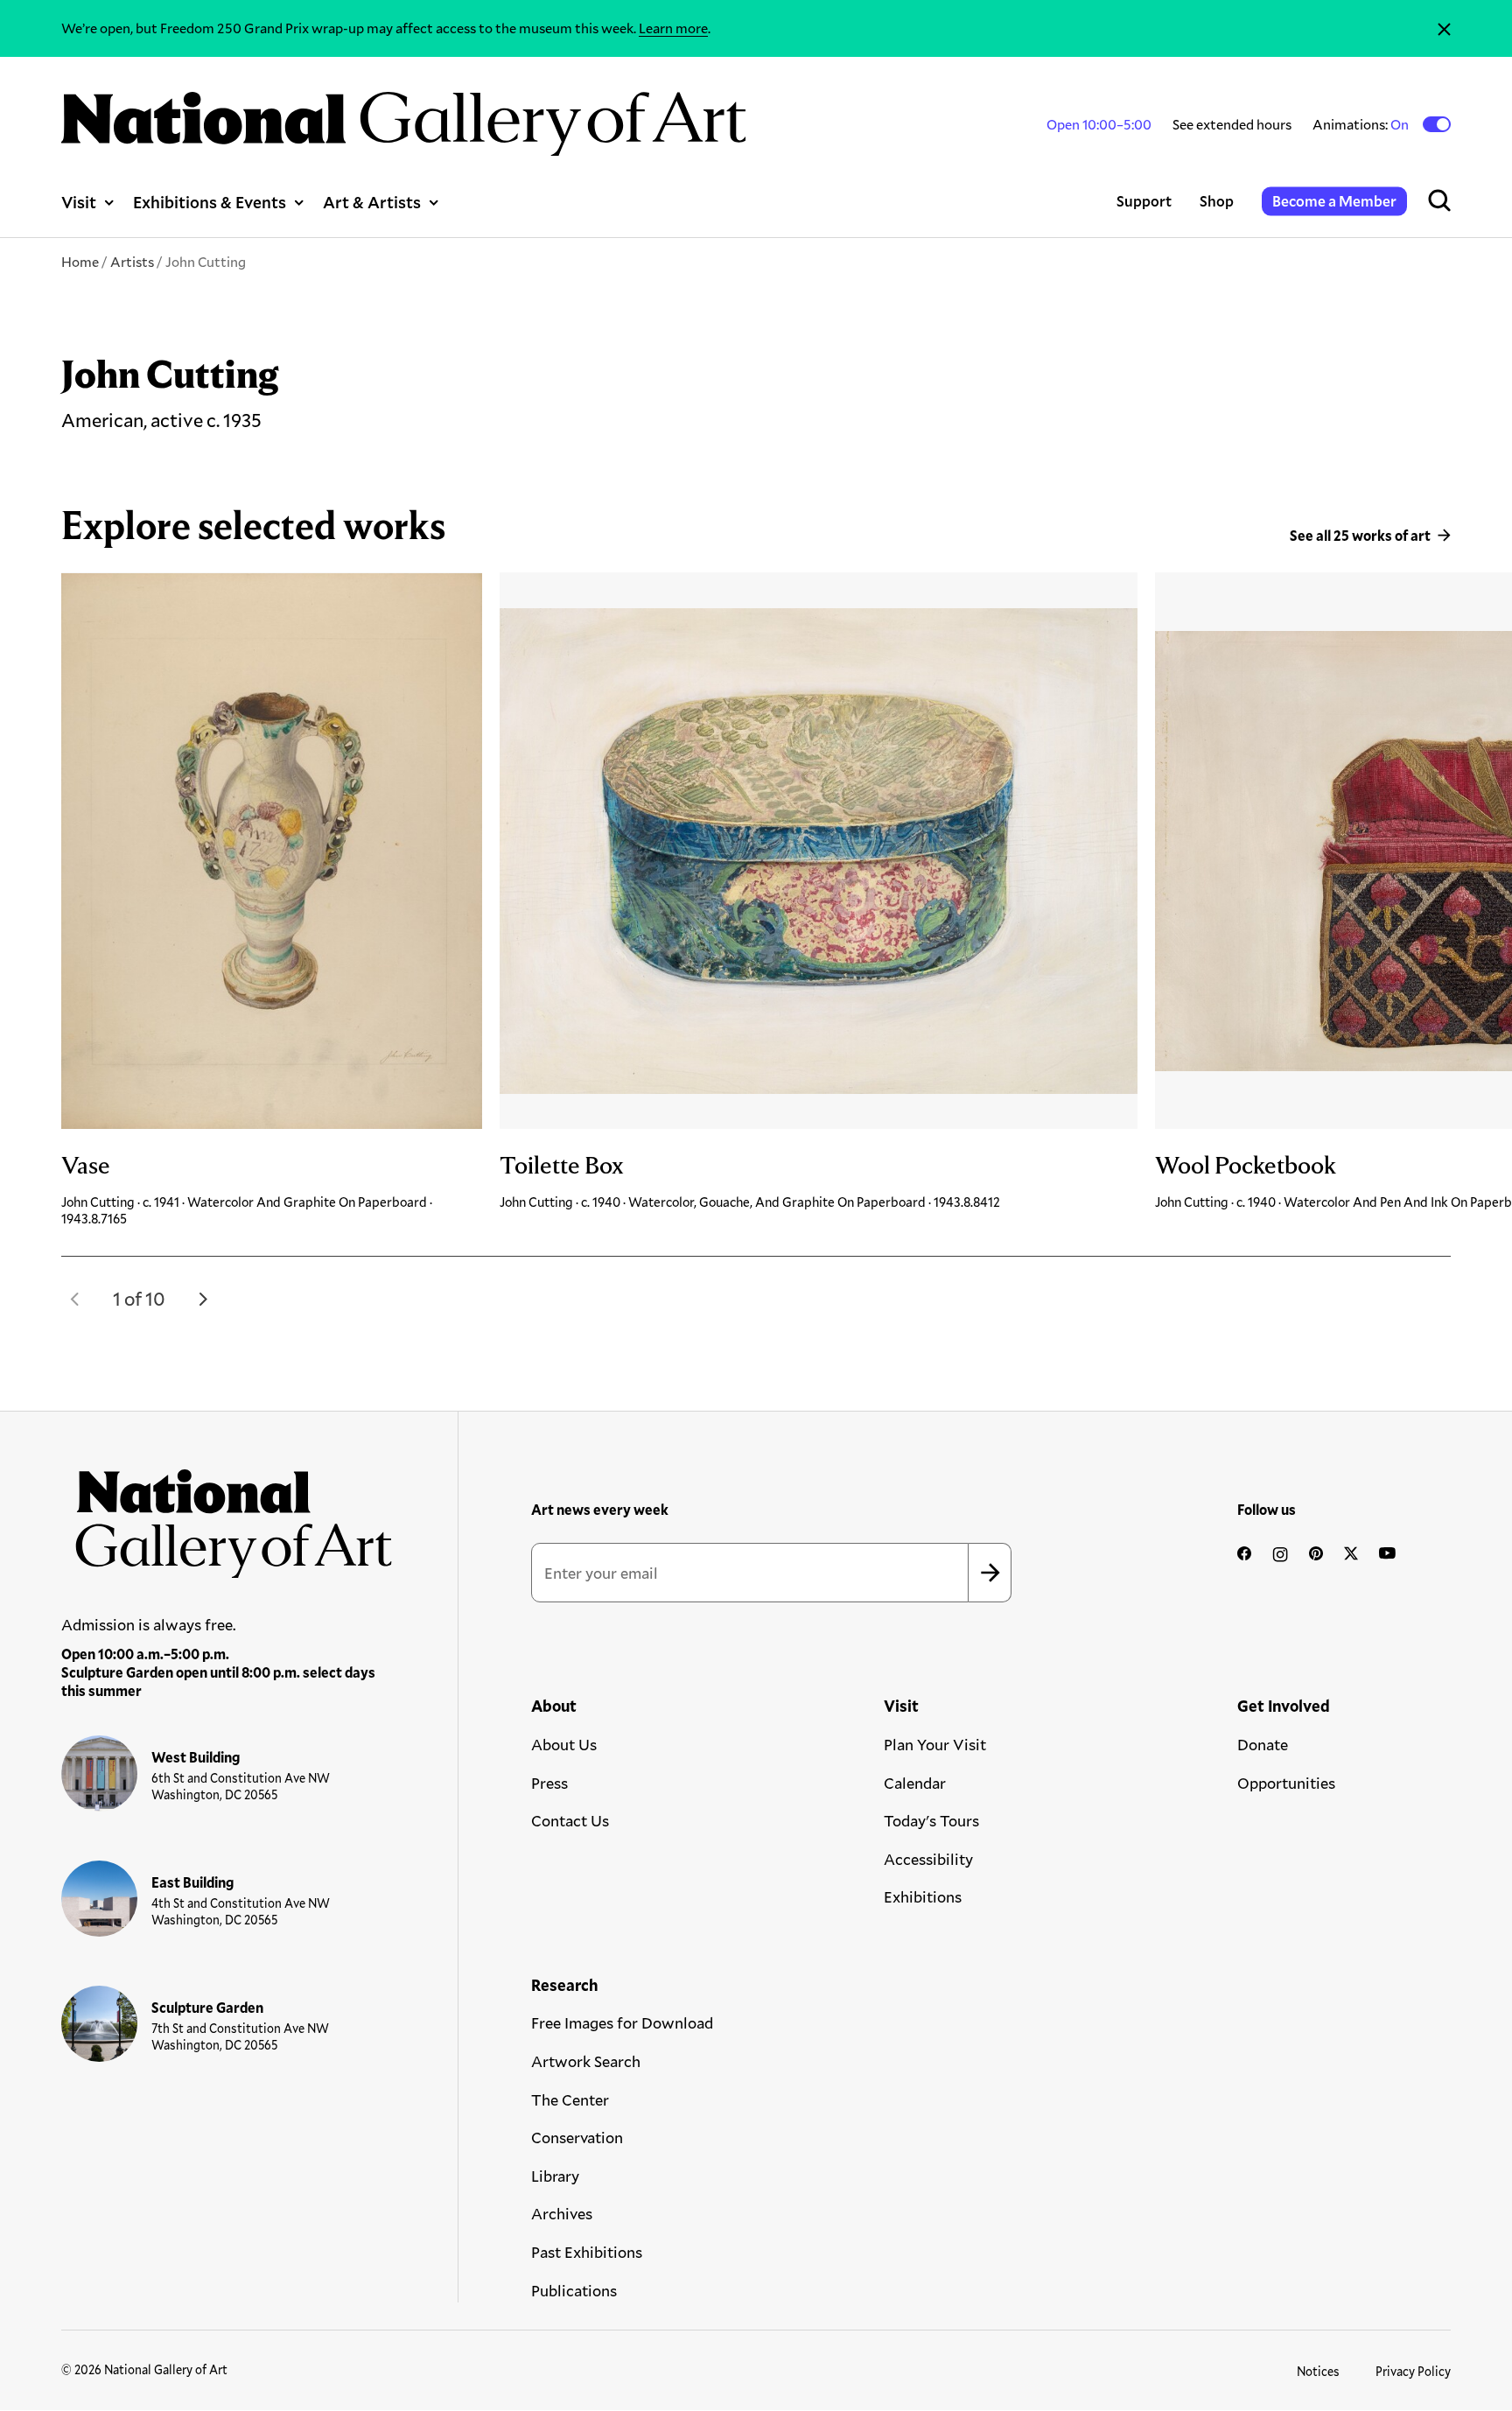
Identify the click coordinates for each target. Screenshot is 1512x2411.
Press (549, 1783)
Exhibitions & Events (210, 202)
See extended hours (1232, 124)
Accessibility (928, 1859)
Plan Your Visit (935, 1744)
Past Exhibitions (587, 2252)
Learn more (673, 28)
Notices (1318, 2371)
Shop (1217, 201)
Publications (574, 2290)
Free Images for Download (622, 2022)
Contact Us (570, 1820)
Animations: (1362, 124)
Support (1144, 201)
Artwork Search (586, 2061)
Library (555, 2176)
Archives (562, 2213)
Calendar (915, 1783)
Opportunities (1286, 1783)
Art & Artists (372, 202)
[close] (1444, 28)
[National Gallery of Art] (227, 1516)
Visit (79, 202)
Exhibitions (923, 1896)
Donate (1263, 1744)
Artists (132, 261)
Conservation (577, 2137)
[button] (75, 1299)
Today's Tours (931, 1820)
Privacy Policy (1413, 2371)
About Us (564, 1744)
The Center (570, 2099)
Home (80, 261)
